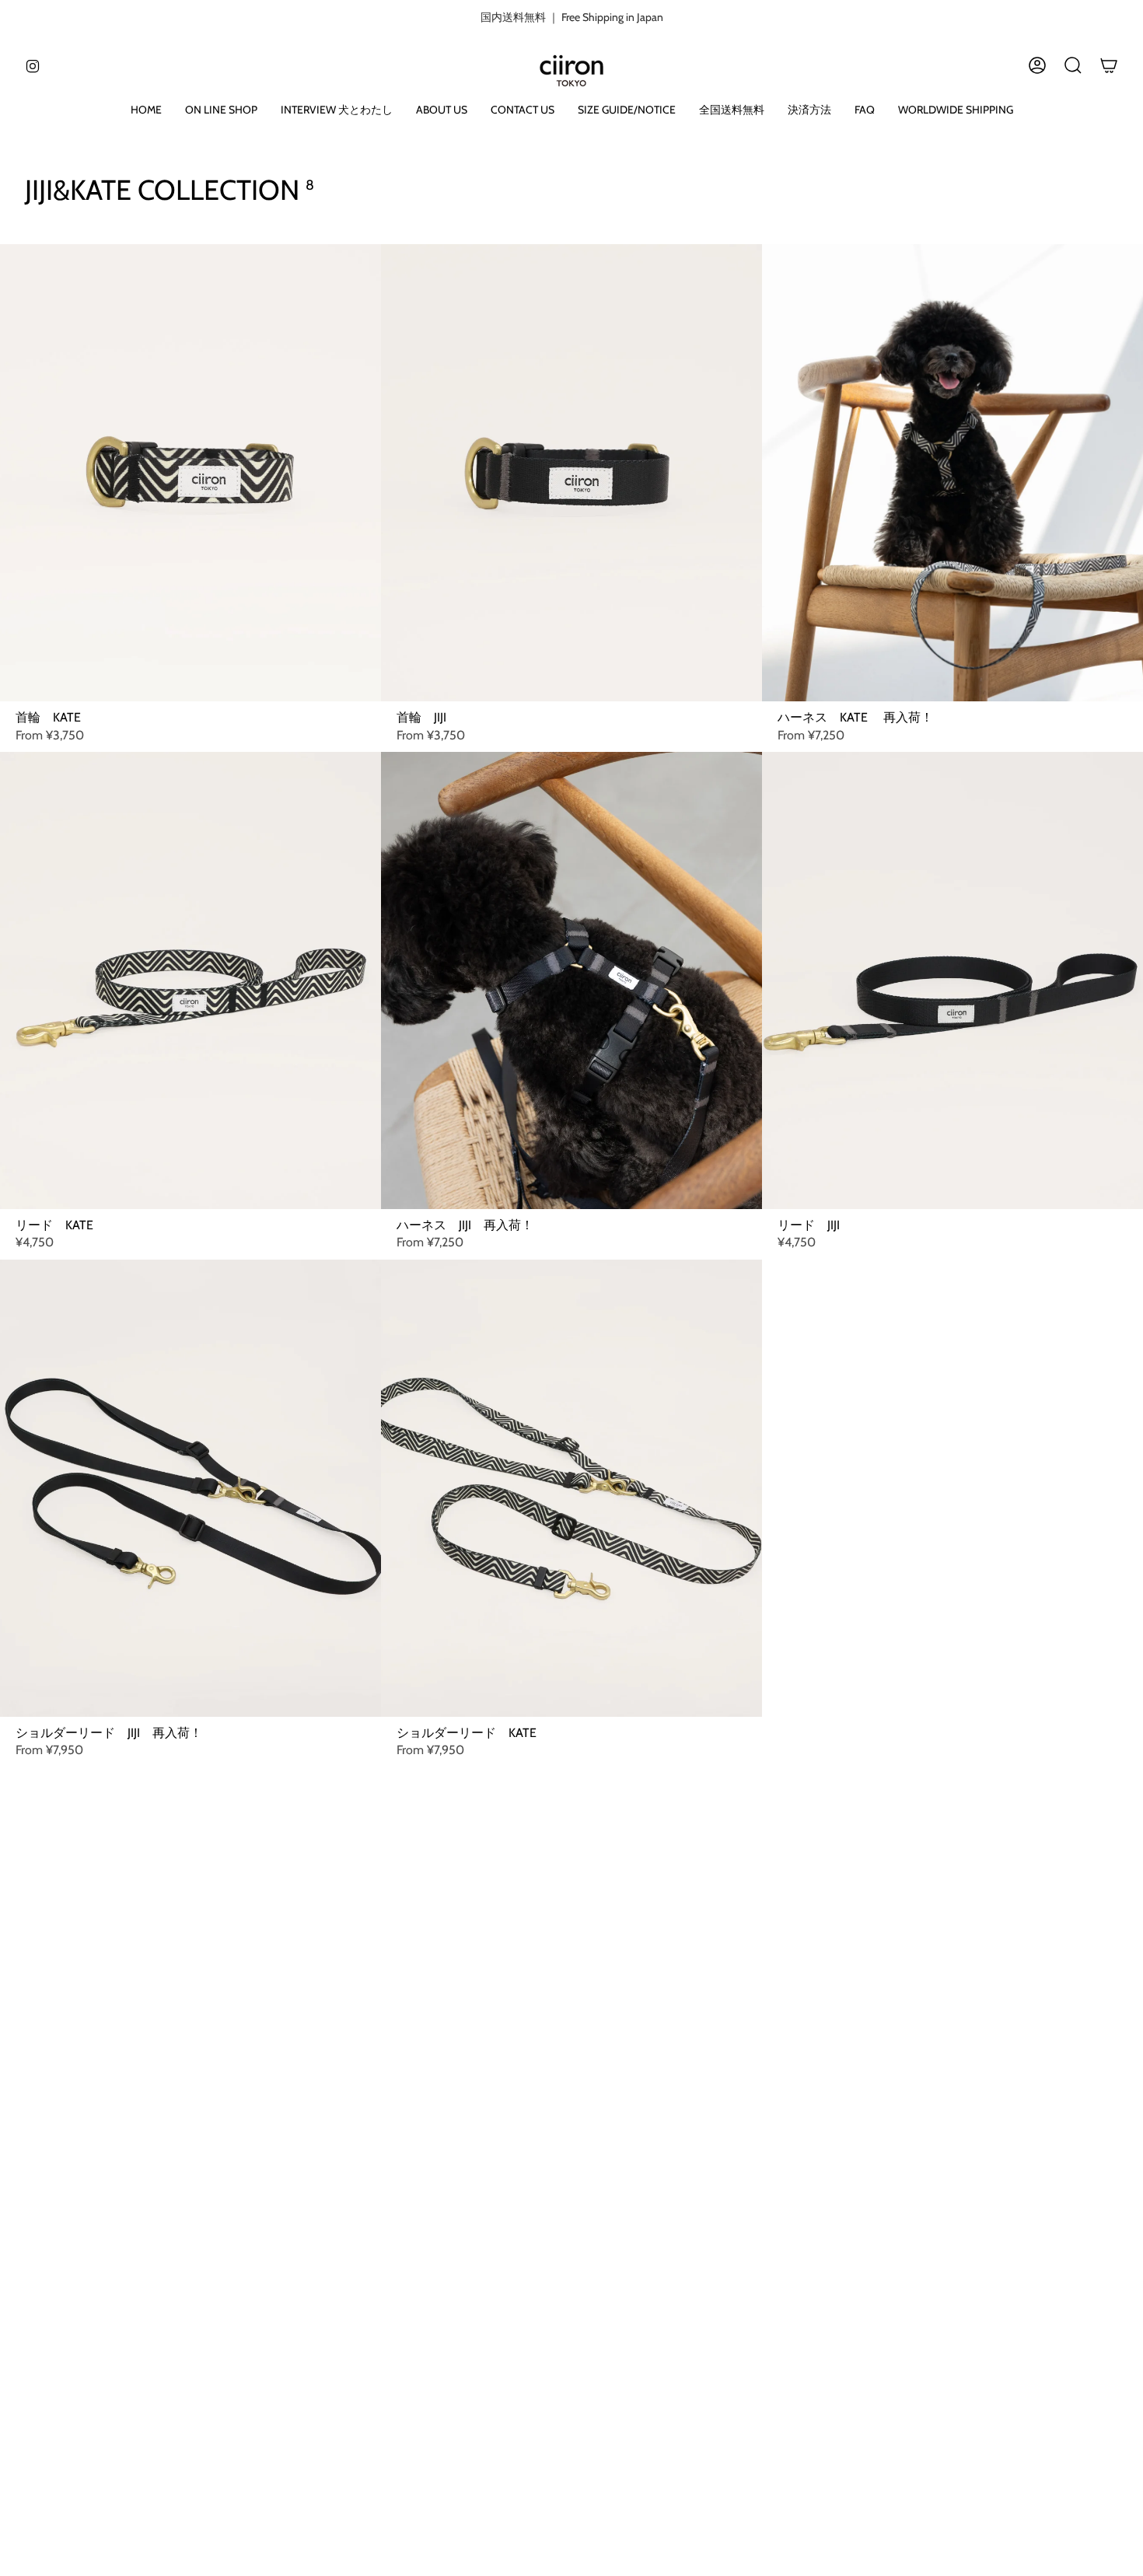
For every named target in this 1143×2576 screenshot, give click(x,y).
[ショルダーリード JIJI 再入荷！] (190, 1488)
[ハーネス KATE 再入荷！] (952, 473)
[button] (221, 111)
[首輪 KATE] (190, 473)
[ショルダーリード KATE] (571, 1488)
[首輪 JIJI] (571, 473)
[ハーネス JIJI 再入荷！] (571, 980)
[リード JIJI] (952, 980)
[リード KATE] (190, 980)
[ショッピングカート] (1109, 65)
